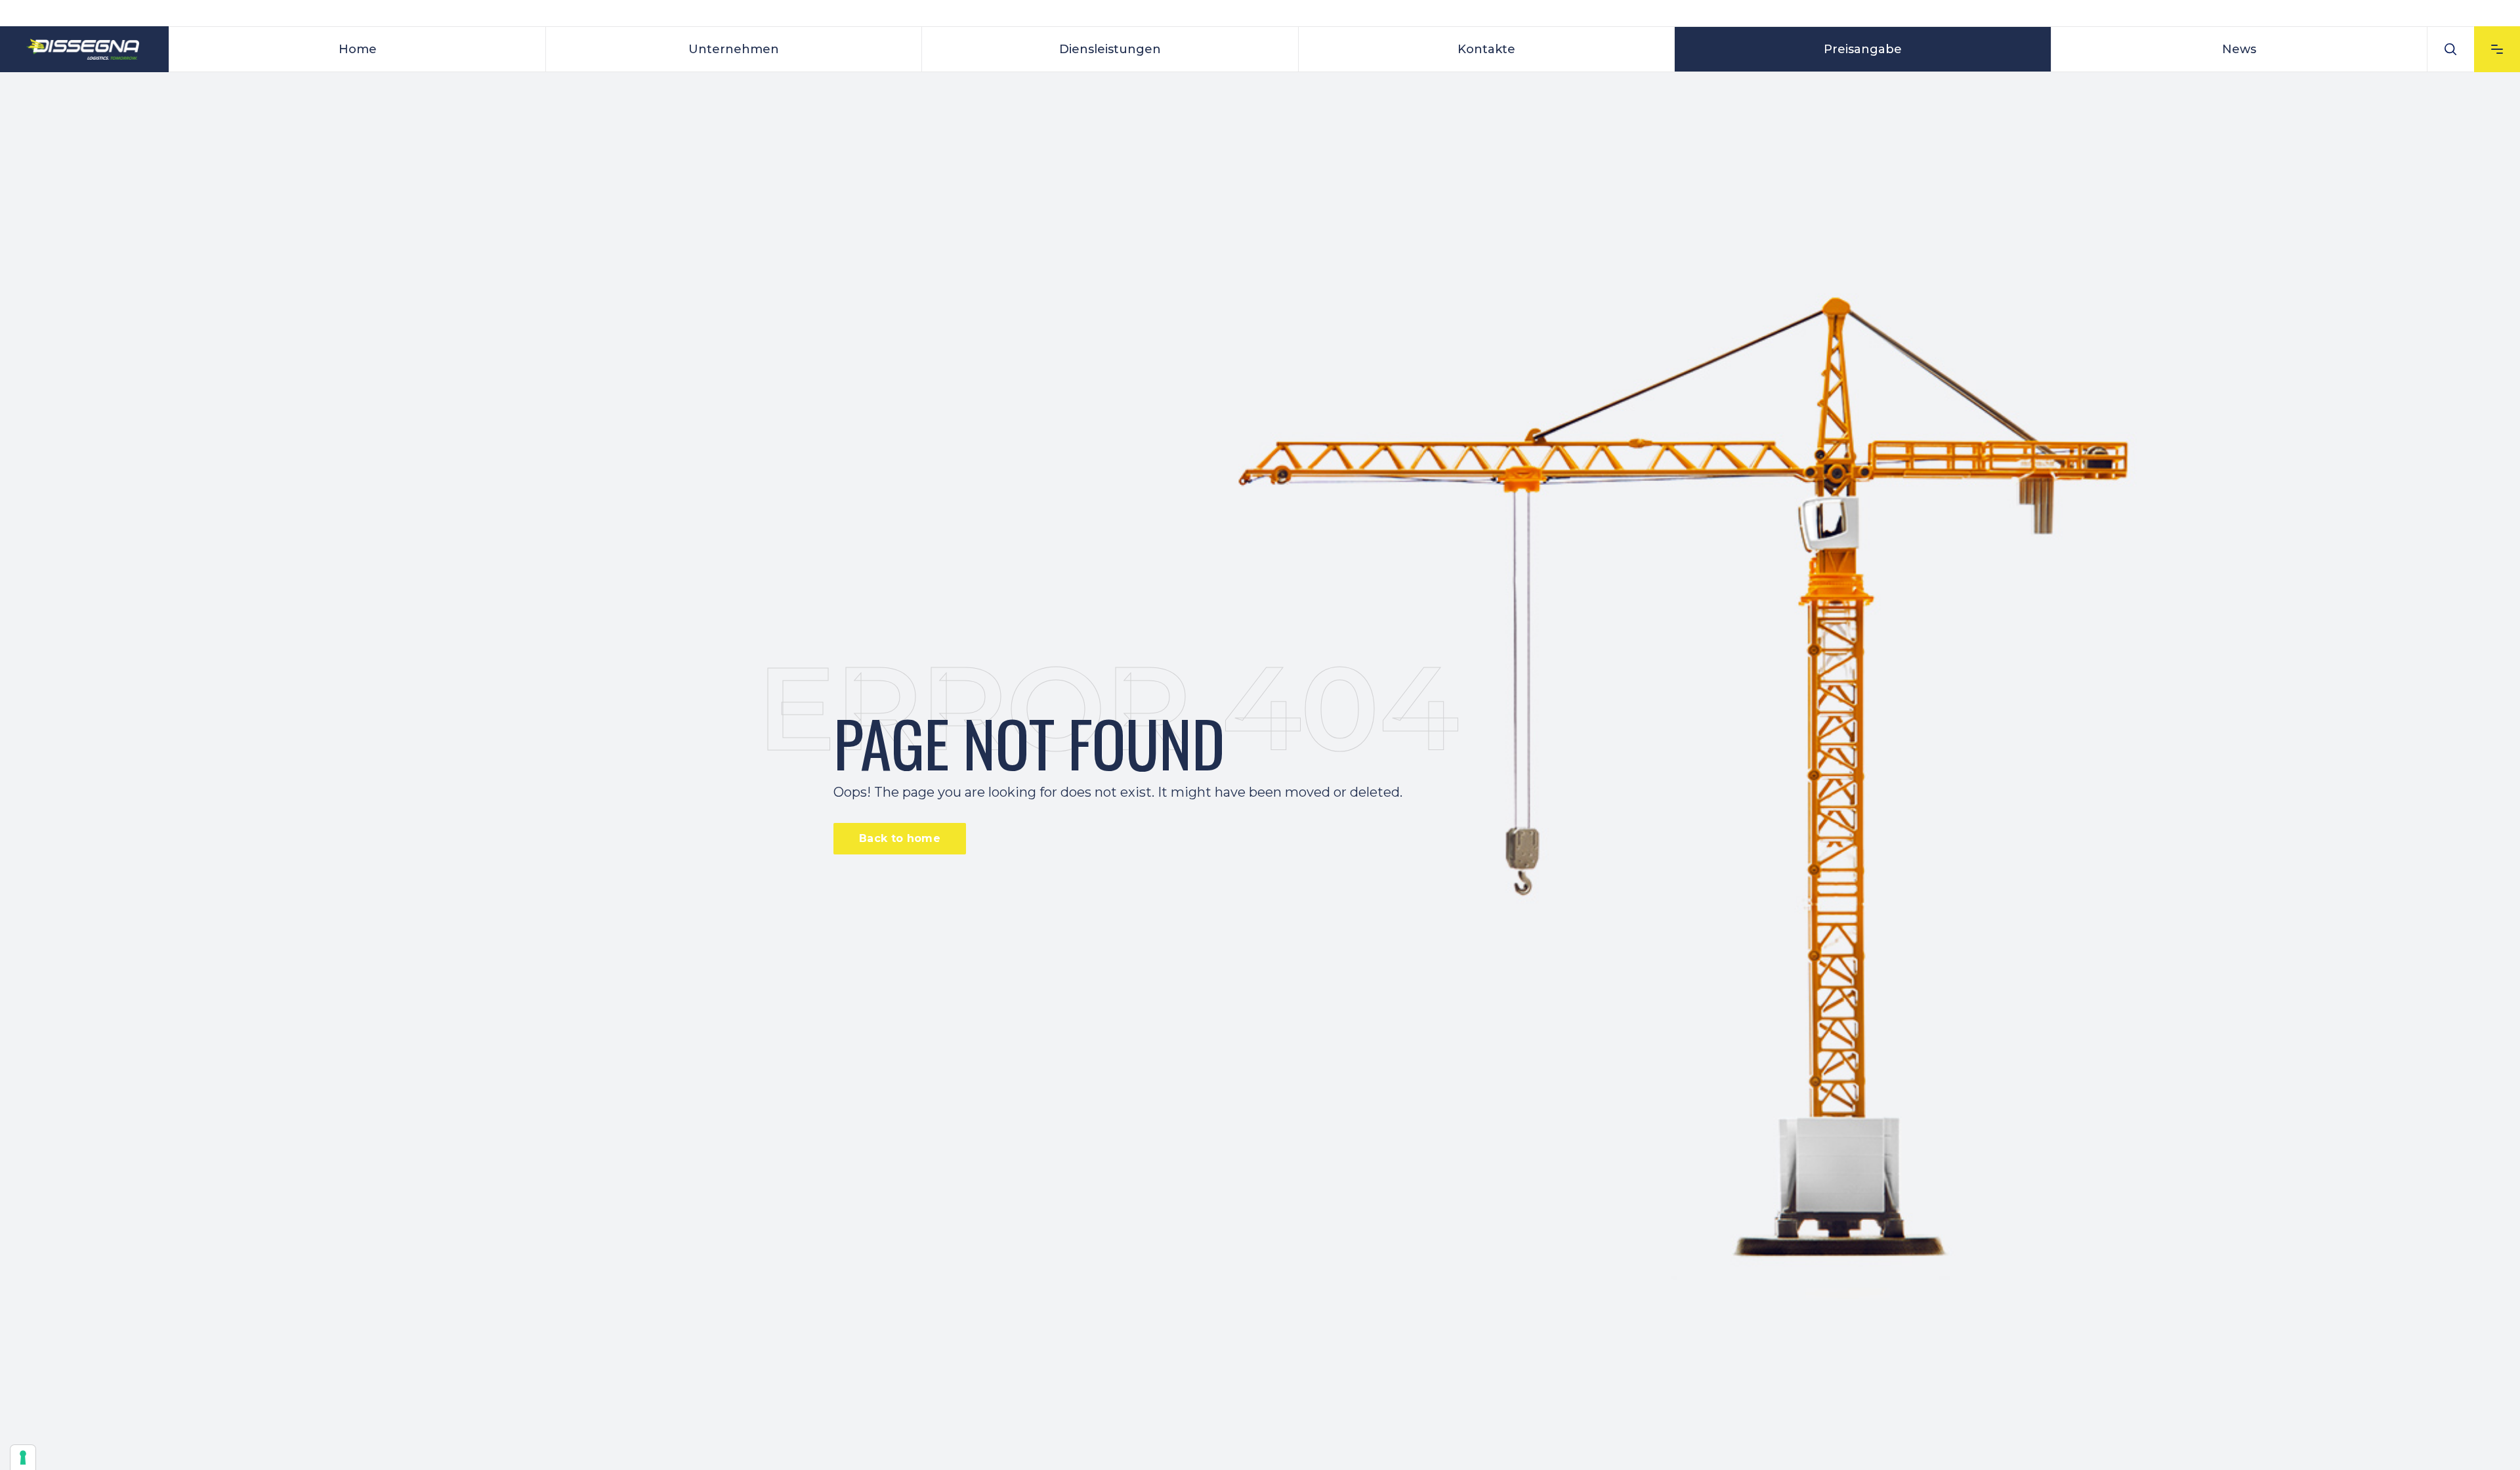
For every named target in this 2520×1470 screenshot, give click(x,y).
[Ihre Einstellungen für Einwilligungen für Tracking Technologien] (23, 1458)
